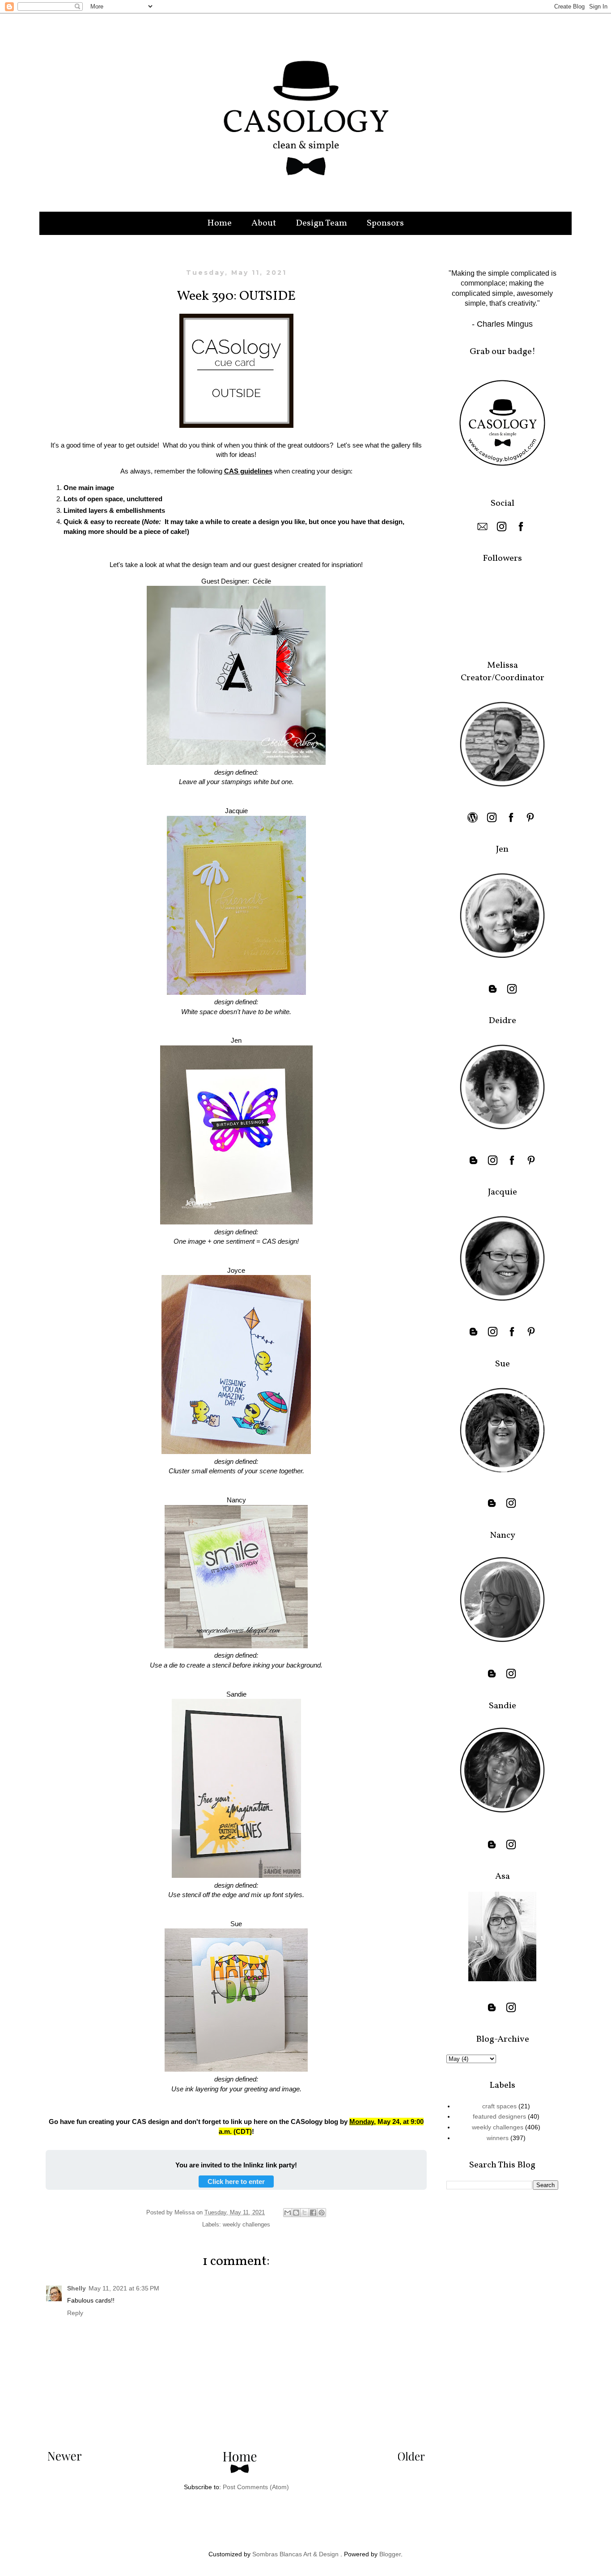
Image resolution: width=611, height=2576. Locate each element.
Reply (75, 2313)
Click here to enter (236, 2181)
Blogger (390, 2554)
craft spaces (499, 2106)
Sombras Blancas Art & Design (295, 2554)
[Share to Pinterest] (322, 2213)
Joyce (236, 1270)
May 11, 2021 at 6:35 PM (124, 2288)
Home (219, 223)
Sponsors (385, 223)
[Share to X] (305, 2213)
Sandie (236, 1694)
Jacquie (236, 811)
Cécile (262, 581)
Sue (236, 1924)
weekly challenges (246, 2225)
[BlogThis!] (296, 2213)
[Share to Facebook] (313, 2213)
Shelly (76, 2288)
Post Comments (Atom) (256, 2487)
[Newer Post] (65, 2458)
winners (498, 2138)
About (264, 223)
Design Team (321, 223)
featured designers (499, 2116)
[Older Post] (411, 2458)
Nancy (236, 1500)
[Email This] (288, 2213)
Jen (236, 1040)
